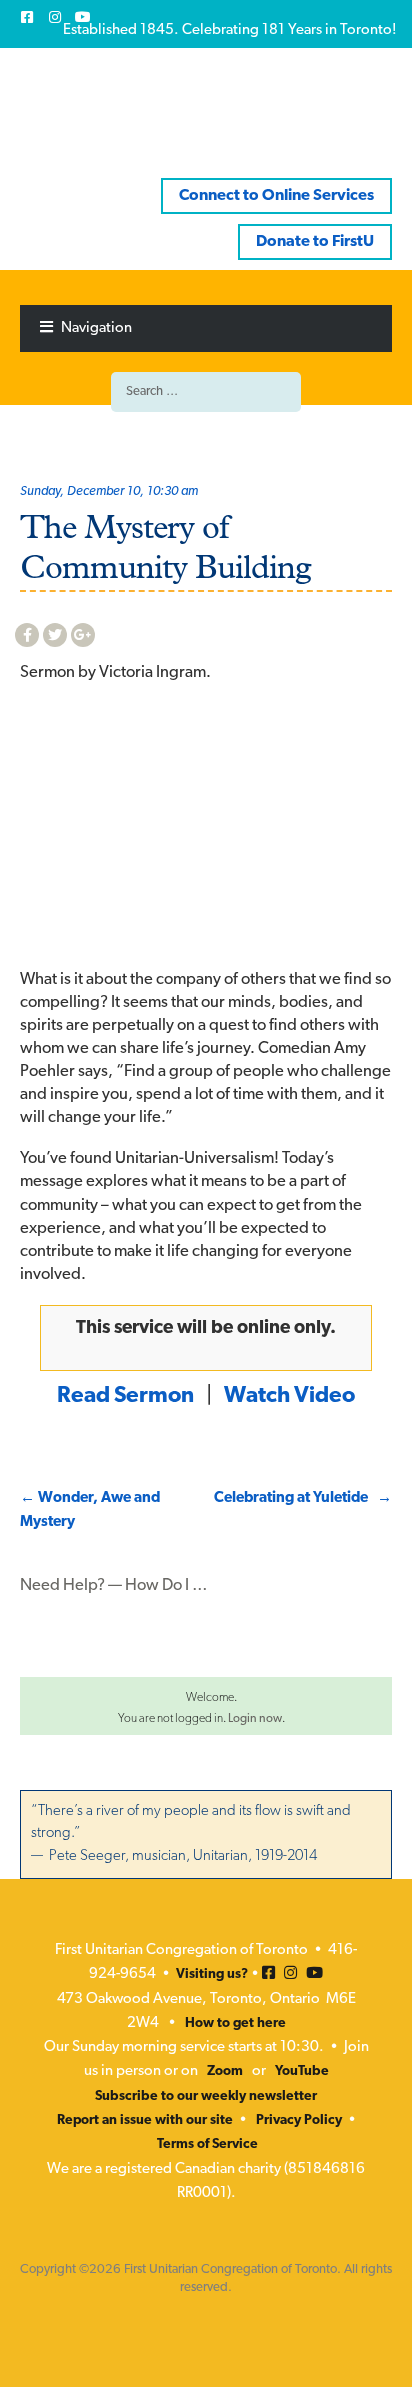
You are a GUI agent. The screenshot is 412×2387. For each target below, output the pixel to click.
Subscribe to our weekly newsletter (206, 2096)
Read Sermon (125, 1396)
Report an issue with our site (145, 2120)
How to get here (235, 2023)
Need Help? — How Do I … (114, 1586)
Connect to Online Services (276, 196)
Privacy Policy (299, 2120)
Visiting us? (212, 1974)
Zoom (225, 2071)
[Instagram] (55, 17)
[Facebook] (27, 17)
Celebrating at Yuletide (303, 1498)
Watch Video (289, 1396)
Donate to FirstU (315, 242)
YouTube (302, 2071)
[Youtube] (83, 17)
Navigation (96, 328)
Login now (255, 1719)
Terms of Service (207, 2144)
